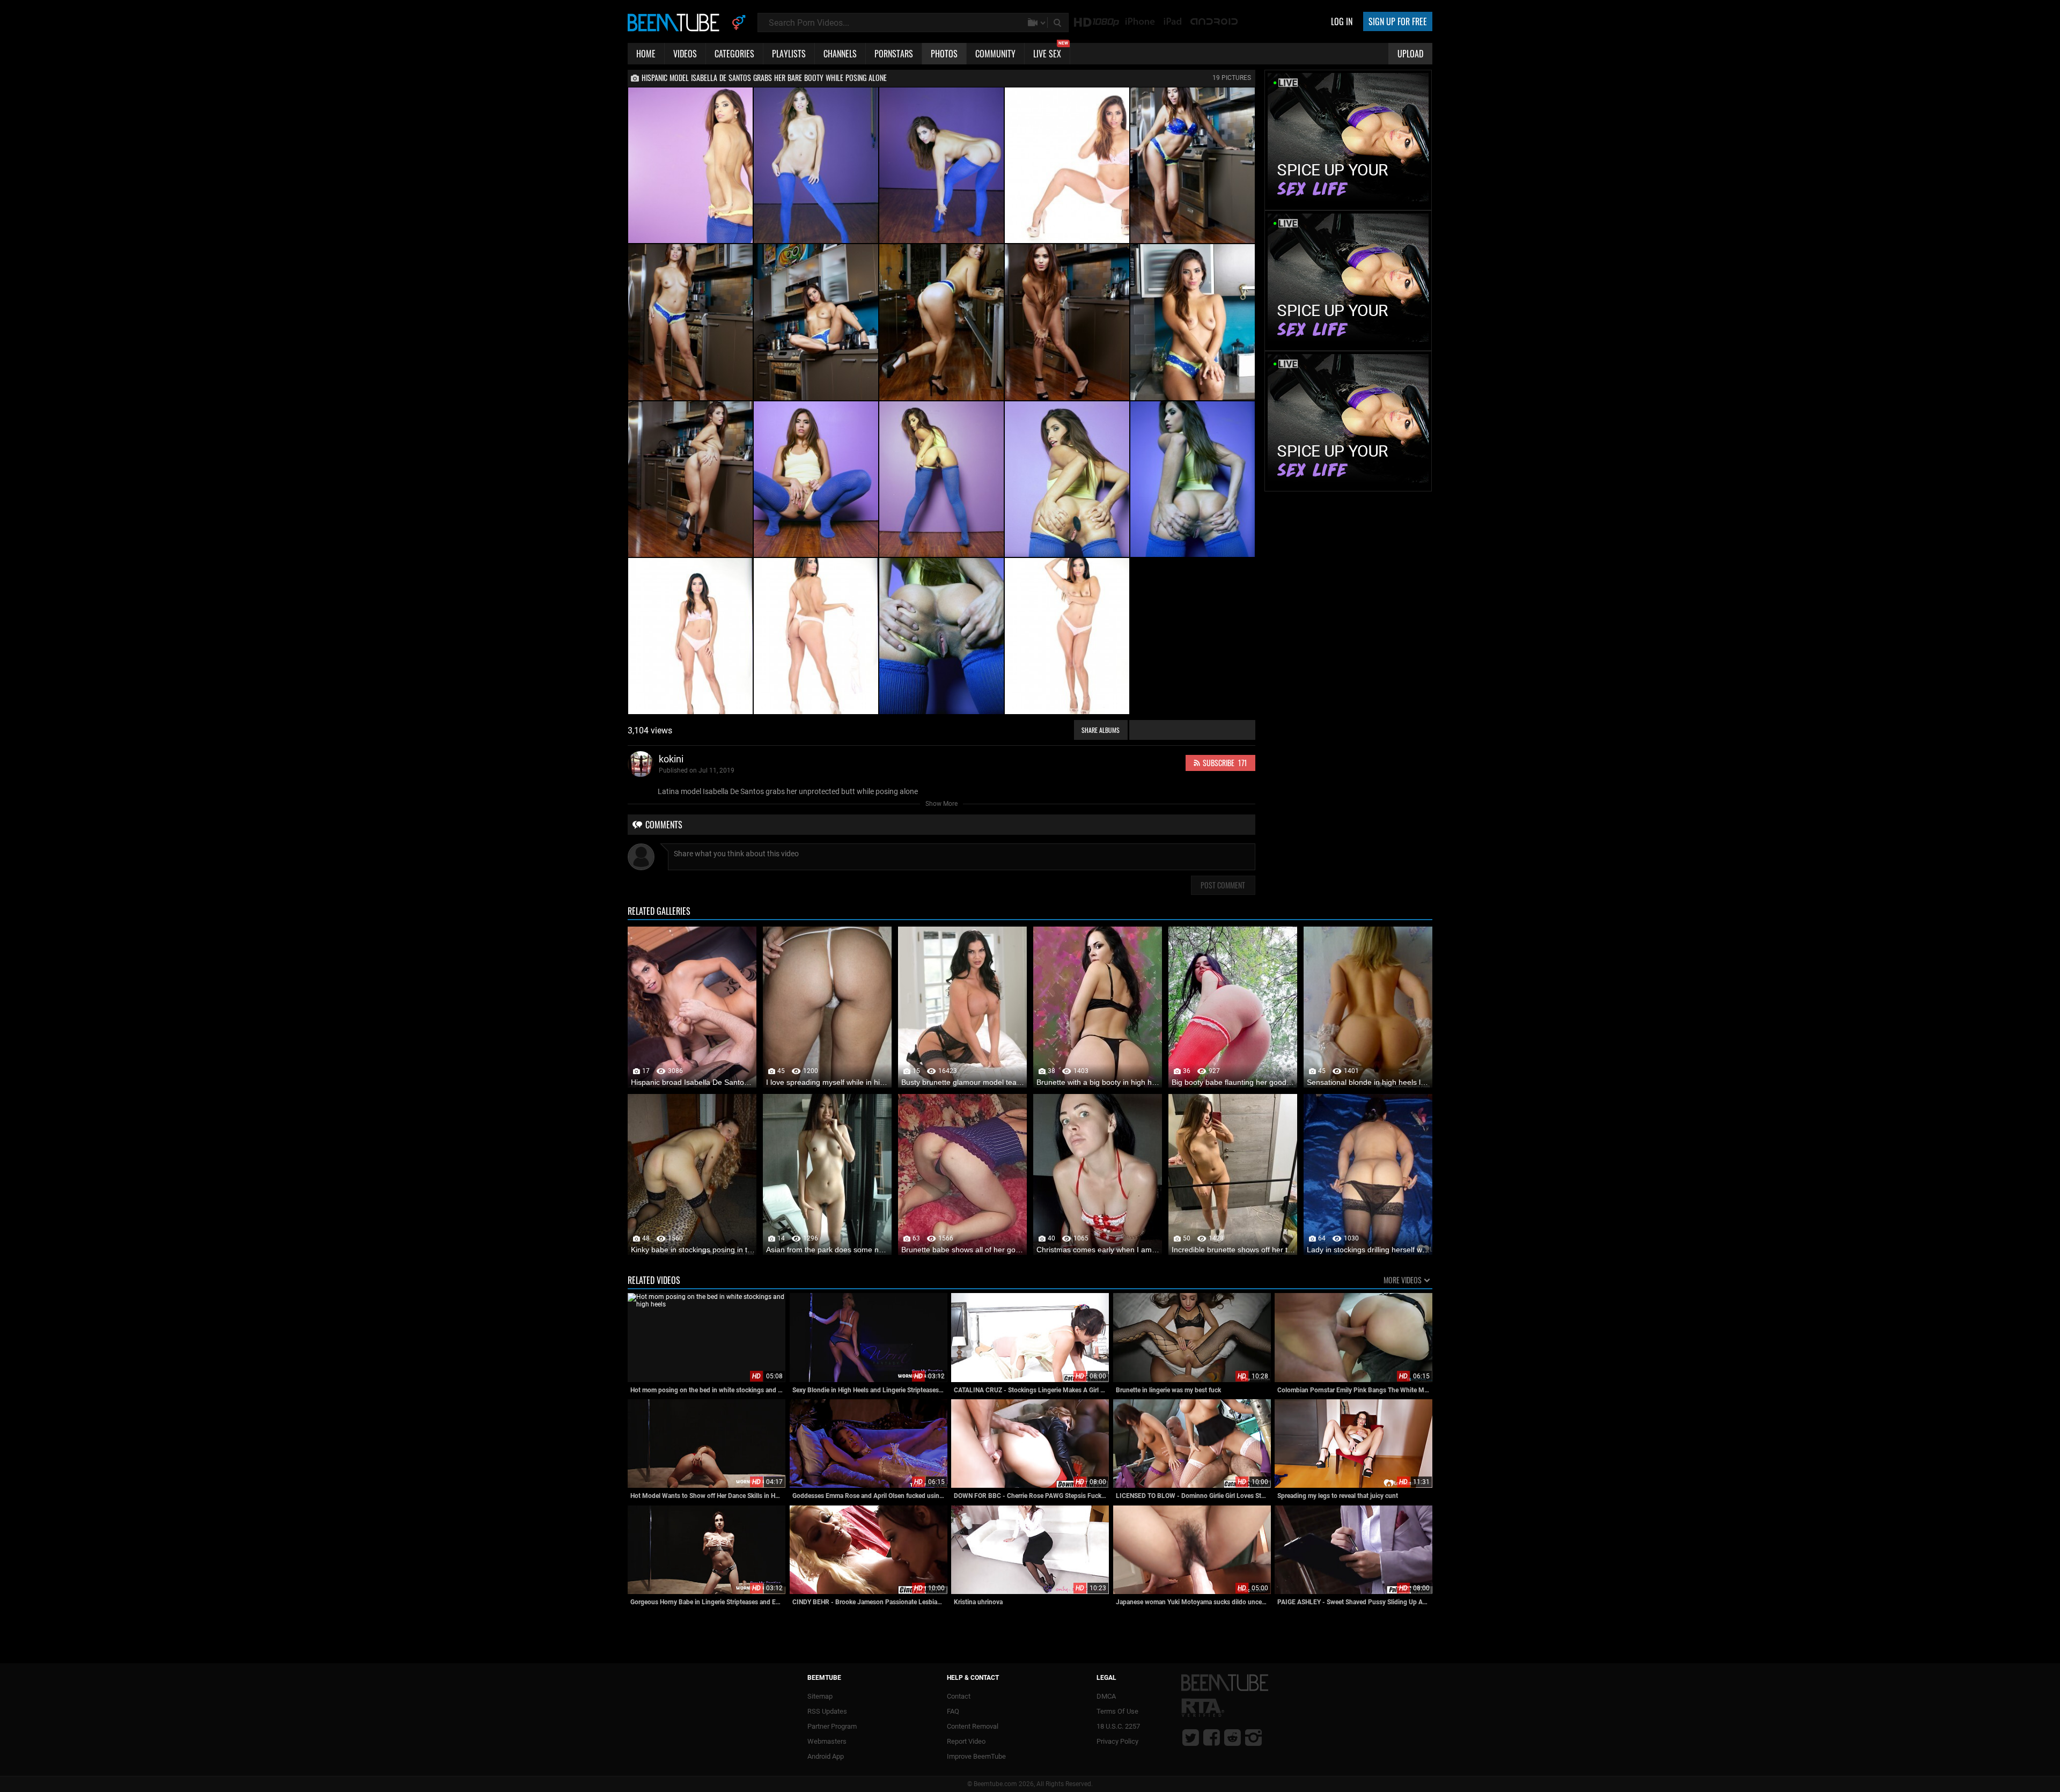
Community (995, 54)
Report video (966, 1741)
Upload (1410, 54)
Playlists (789, 54)
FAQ (953, 1711)
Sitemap (820, 1696)
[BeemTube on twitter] (1191, 1737)
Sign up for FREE (1398, 21)
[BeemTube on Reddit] (1233, 1737)
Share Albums (1101, 730)
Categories (734, 54)
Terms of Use (1117, 1711)
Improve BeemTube (976, 1756)
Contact (959, 1696)
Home (646, 54)
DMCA (1106, 1696)
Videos (685, 54)
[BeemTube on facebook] (1212, 1737)
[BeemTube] (676, 22)
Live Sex (1051, 52)
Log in (1342, 21)
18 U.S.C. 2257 (1118, 1726)
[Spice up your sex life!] (1348, 205)
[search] (1058, 23)
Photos (944, 54)
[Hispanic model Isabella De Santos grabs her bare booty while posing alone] (690, 165)
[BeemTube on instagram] (1253, 1737)
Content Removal (973, 1726)
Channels (840, 54)
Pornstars (894, 54)
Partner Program (832, 1726)
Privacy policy (1117, 1741)
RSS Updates (827, 1711)
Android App (826, 1756)
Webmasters (827, 1741)
